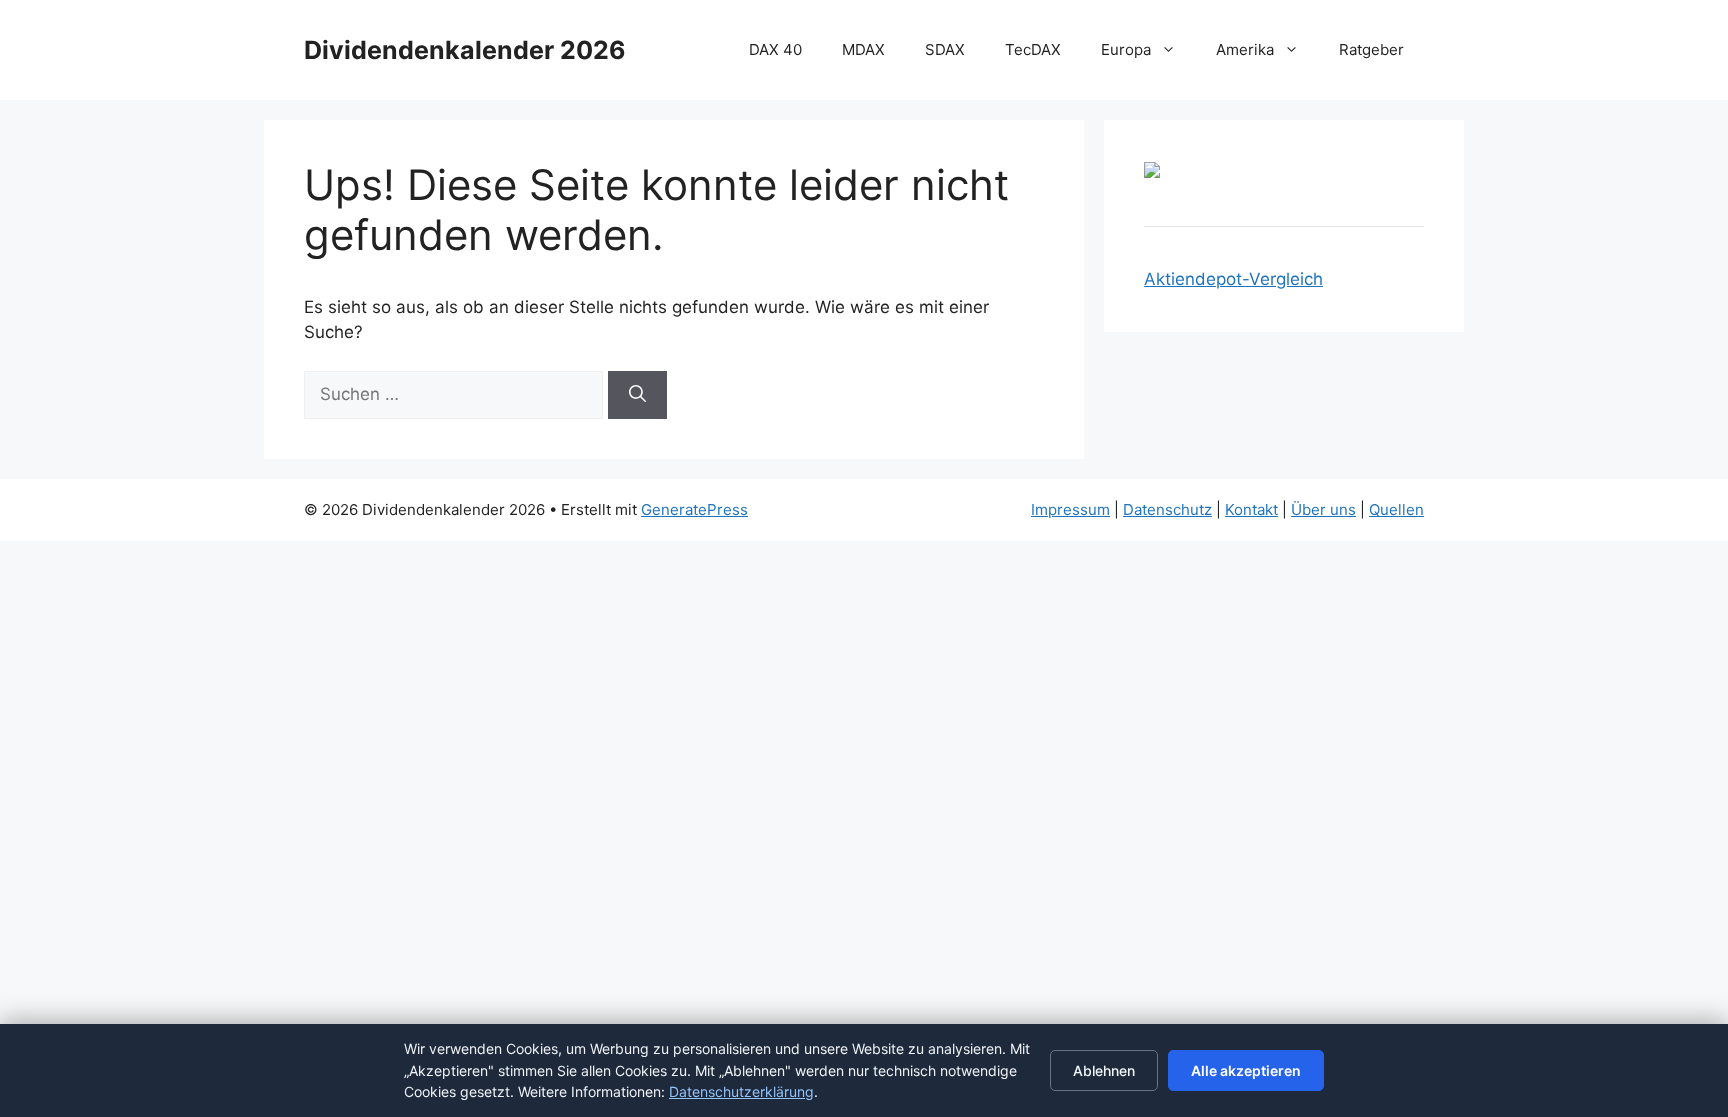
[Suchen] (637, 395)
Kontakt (1251, 509)
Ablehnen (1104, 1070)
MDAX (863, 49)
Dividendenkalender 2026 (465, 50)
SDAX (945, 49)
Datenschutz (1167, 509)
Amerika (1245, 49)
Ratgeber (1371, 49)
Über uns (1323, 509)
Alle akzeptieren (1246, 1070)
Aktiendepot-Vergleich (1233, 279)
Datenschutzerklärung (741, 1091)
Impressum (1070, 509)
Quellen (1396, 509)
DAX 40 (775, 49)
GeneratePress (694, 509)
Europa (1126, 49)
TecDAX (1033, 49)
